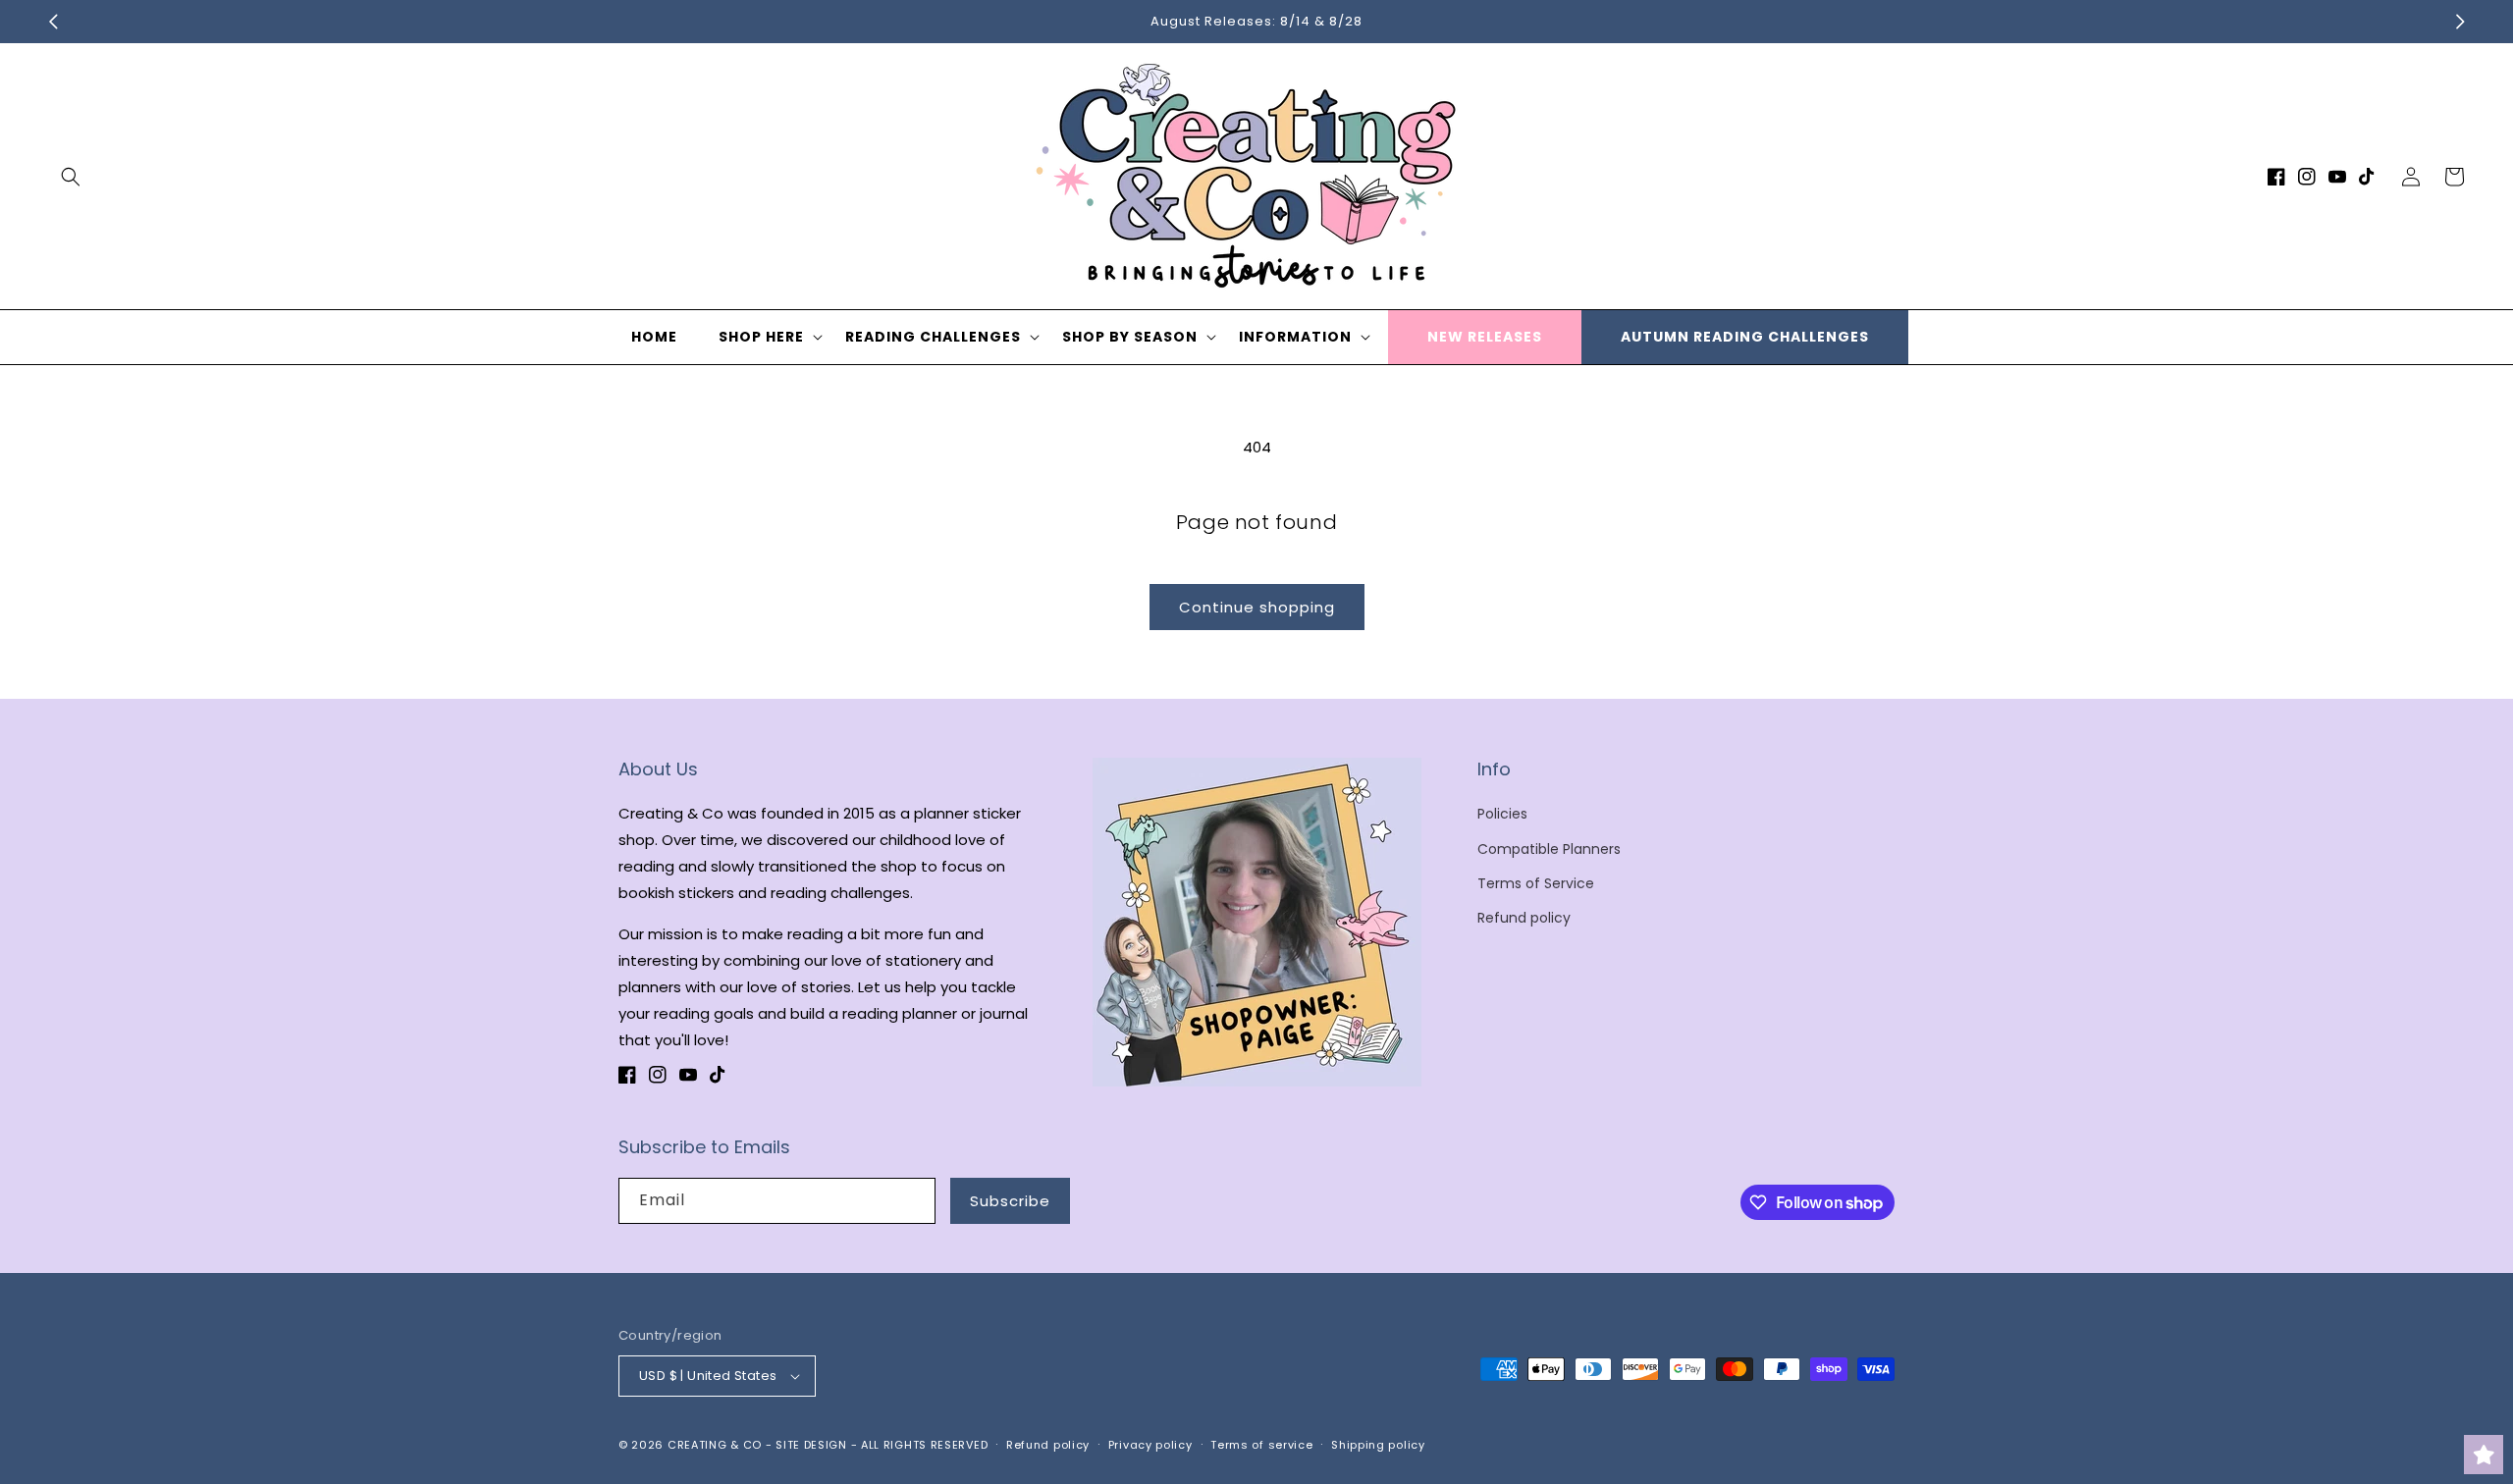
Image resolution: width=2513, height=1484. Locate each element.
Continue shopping (1257, 607)
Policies (1502, 814)
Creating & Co (715, 1445)
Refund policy (1524, 918)
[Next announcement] (2460, 22)
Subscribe (1010, 1201)
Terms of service (1261, 1445)
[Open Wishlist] (2484, 1455)
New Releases (1485, 337)
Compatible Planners (1549, 849)
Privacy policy (1150, 1445)
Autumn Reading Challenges (1745, 337)
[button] (71, 177)
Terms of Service (1536, 883)
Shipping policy (1378, 1445)
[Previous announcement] (53, 22)
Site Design (811, 1445)
